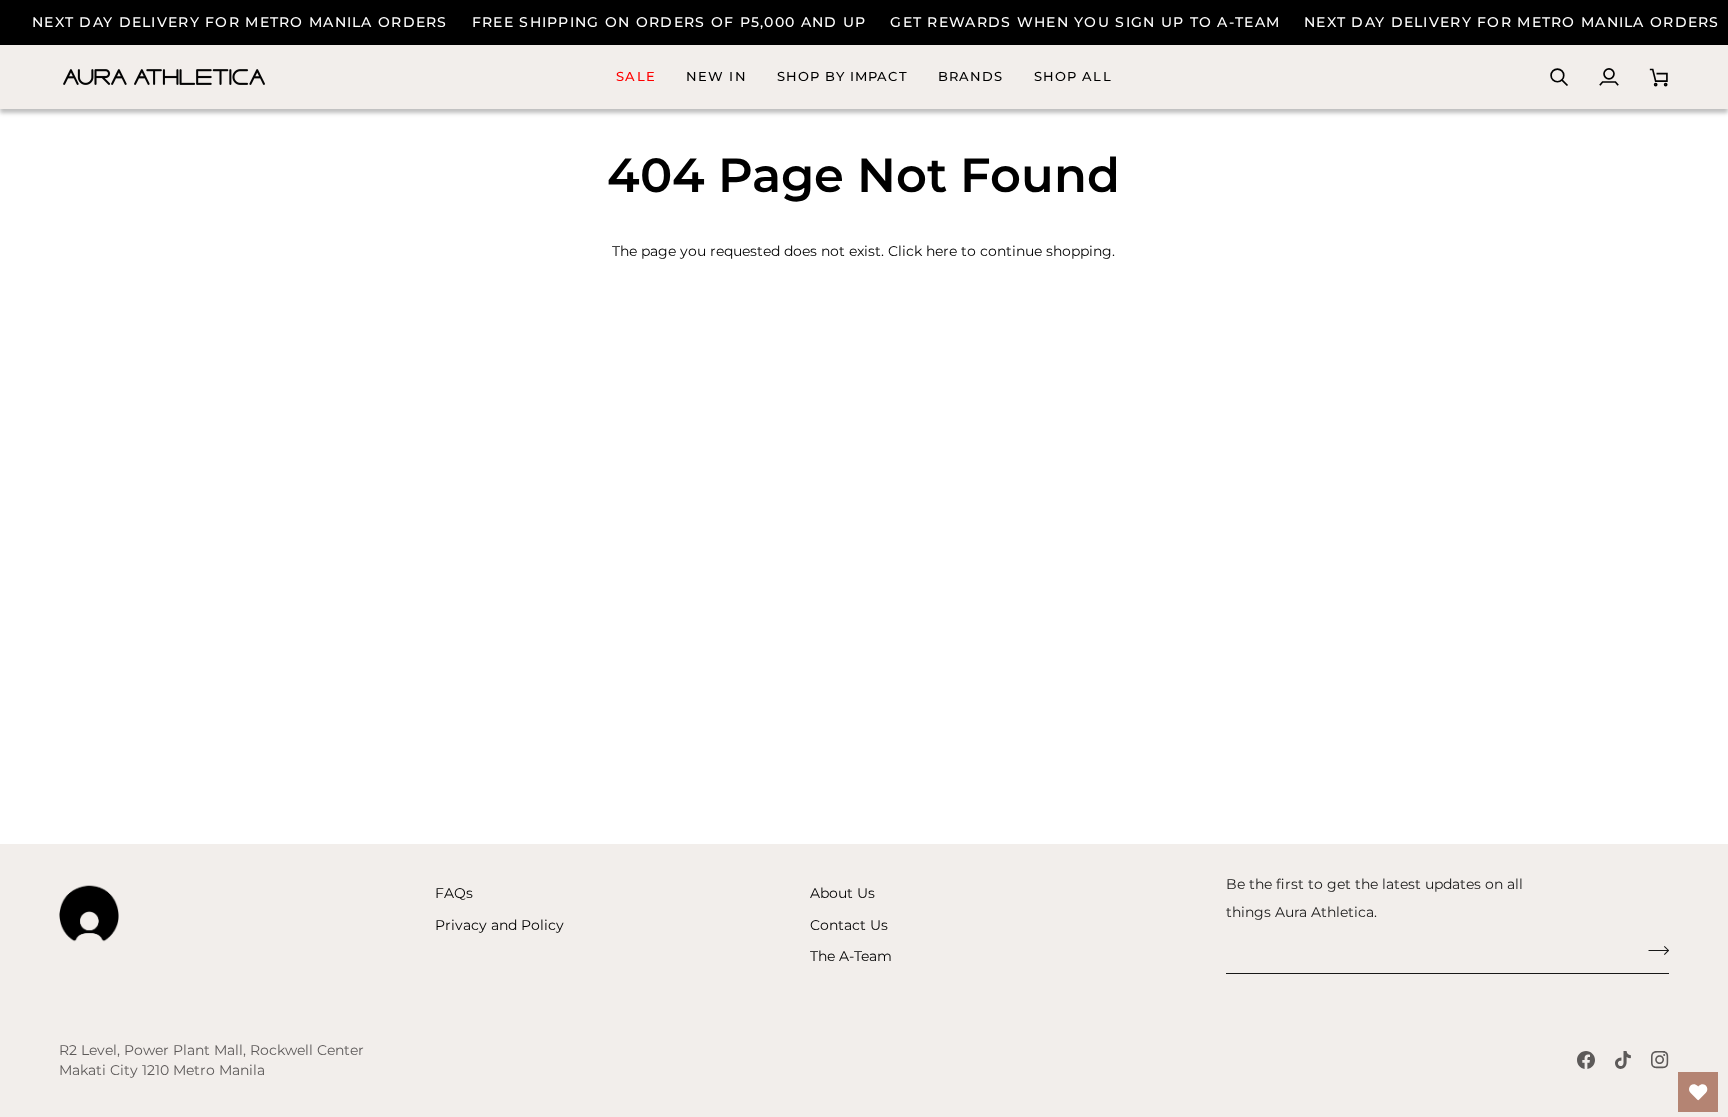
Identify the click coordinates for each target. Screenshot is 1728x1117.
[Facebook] (1586, 1060)
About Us (842, 893)
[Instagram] (1660, 1060)
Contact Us (849, 925)
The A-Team (851, 956)
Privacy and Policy (499, 925)
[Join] (1652, 951)
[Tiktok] (1623, 1060)
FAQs (454, 893)
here (941, 251)
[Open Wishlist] (1698, 1092)
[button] (971, 77)
